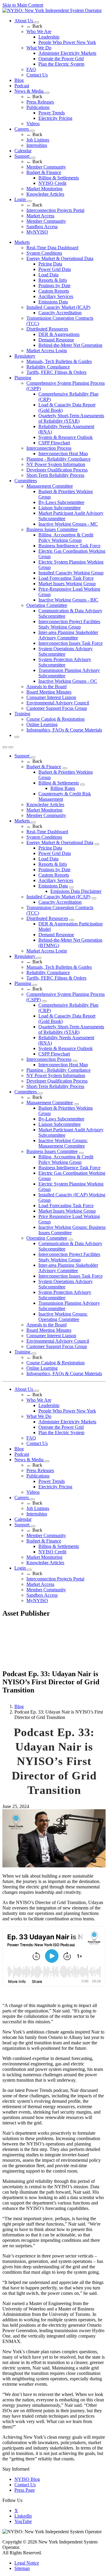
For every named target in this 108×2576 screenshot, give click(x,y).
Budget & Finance (44, 172)
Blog (19, 80)
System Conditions (44, 253)
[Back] (47, 1667)
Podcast (22, 86)
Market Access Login (47, 351)
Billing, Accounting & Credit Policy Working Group (66, 538)
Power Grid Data (55, 269)
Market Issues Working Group (67, 584)
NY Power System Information (56, 464)
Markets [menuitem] (22, 242)
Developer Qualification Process (57, 470)
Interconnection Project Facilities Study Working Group (69, 624)
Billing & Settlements (59, 178)
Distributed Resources (47, 329)
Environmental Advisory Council (58, 703)
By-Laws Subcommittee (61, 502)
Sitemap (22, 2568)
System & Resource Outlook (66, 437)
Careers (22, 129)
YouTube (23, 2521)
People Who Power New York (67, 42)
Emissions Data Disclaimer (76, 891)
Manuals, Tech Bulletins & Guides (59, 361)
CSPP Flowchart (54, 443)
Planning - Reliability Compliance (58, 459)
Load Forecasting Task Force (66, 578)
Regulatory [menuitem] (25, 356)
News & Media (30, 91)
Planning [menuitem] (23, 378)
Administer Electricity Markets (67, 53)
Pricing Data (50, 264)
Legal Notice (27, 2563)
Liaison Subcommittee (60, 508)
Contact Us (37, 75)
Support (22, 156)
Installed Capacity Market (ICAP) (58, 307)
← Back (34, 26)
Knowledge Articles (45, 194)
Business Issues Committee (52, 529)
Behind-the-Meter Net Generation (70, 345)
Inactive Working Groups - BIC (68, 600)
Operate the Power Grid (61, 59)
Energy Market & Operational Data (60, 258)
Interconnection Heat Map (63, 454)
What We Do (39, 48)
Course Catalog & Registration (55, 719)
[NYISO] (52, 10)
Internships (37, 145)
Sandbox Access (42, 227)
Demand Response (56, 340)
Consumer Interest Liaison (51, 697)
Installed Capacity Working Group (71, 573)
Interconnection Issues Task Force (70, 643)
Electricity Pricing (55, 118)
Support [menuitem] (22, 756)
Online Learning (42, 724)
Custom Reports (54, 291)
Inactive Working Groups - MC (68, 524)
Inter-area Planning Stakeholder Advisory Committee (68, 635)
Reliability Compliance (48, 367)
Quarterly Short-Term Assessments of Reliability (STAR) (71, 418)
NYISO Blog (27, 2479)
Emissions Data (53, 302)
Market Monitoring (44, 189)
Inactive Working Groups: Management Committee (63, 1143)
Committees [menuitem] (26, 481)
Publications (38, 107)
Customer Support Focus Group (57, 708)
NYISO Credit (52, 183)
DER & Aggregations (59, 334)
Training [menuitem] (22, 714)
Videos (33, 124)
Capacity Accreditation (60, 313)
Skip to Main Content (23, 5)
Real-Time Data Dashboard (52, 248)
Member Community (46, 167)
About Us (24, 21)
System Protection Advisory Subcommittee (65, 662)
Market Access (40, 216)
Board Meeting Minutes (49, 692)
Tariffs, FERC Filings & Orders (56, 372)
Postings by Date (54, 286)
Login (21, 199)
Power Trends (52, 113)
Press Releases (40, 102)
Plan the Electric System (61, 64)
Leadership (49, 37)
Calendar (23, 151)
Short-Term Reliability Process (55, 475)
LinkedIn (23, 2516)
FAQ (31, 69)
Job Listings (38, 140)
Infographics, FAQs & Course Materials (64, 730)
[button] (17, 737)
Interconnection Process (49, 448)
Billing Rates (63, 788)
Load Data (48, 275)
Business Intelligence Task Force (69, 546)
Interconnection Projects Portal (55, 210)
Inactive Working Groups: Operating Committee (63, 1317)
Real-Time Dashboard (47, 832)
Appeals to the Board (46, 687)
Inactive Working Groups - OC (68, 681)
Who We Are (39, 31)
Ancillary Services (56, 296)
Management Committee (50, 486)
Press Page (25, 2490)
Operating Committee (47, 605)
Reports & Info (53, 280)
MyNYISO (37, 232)
